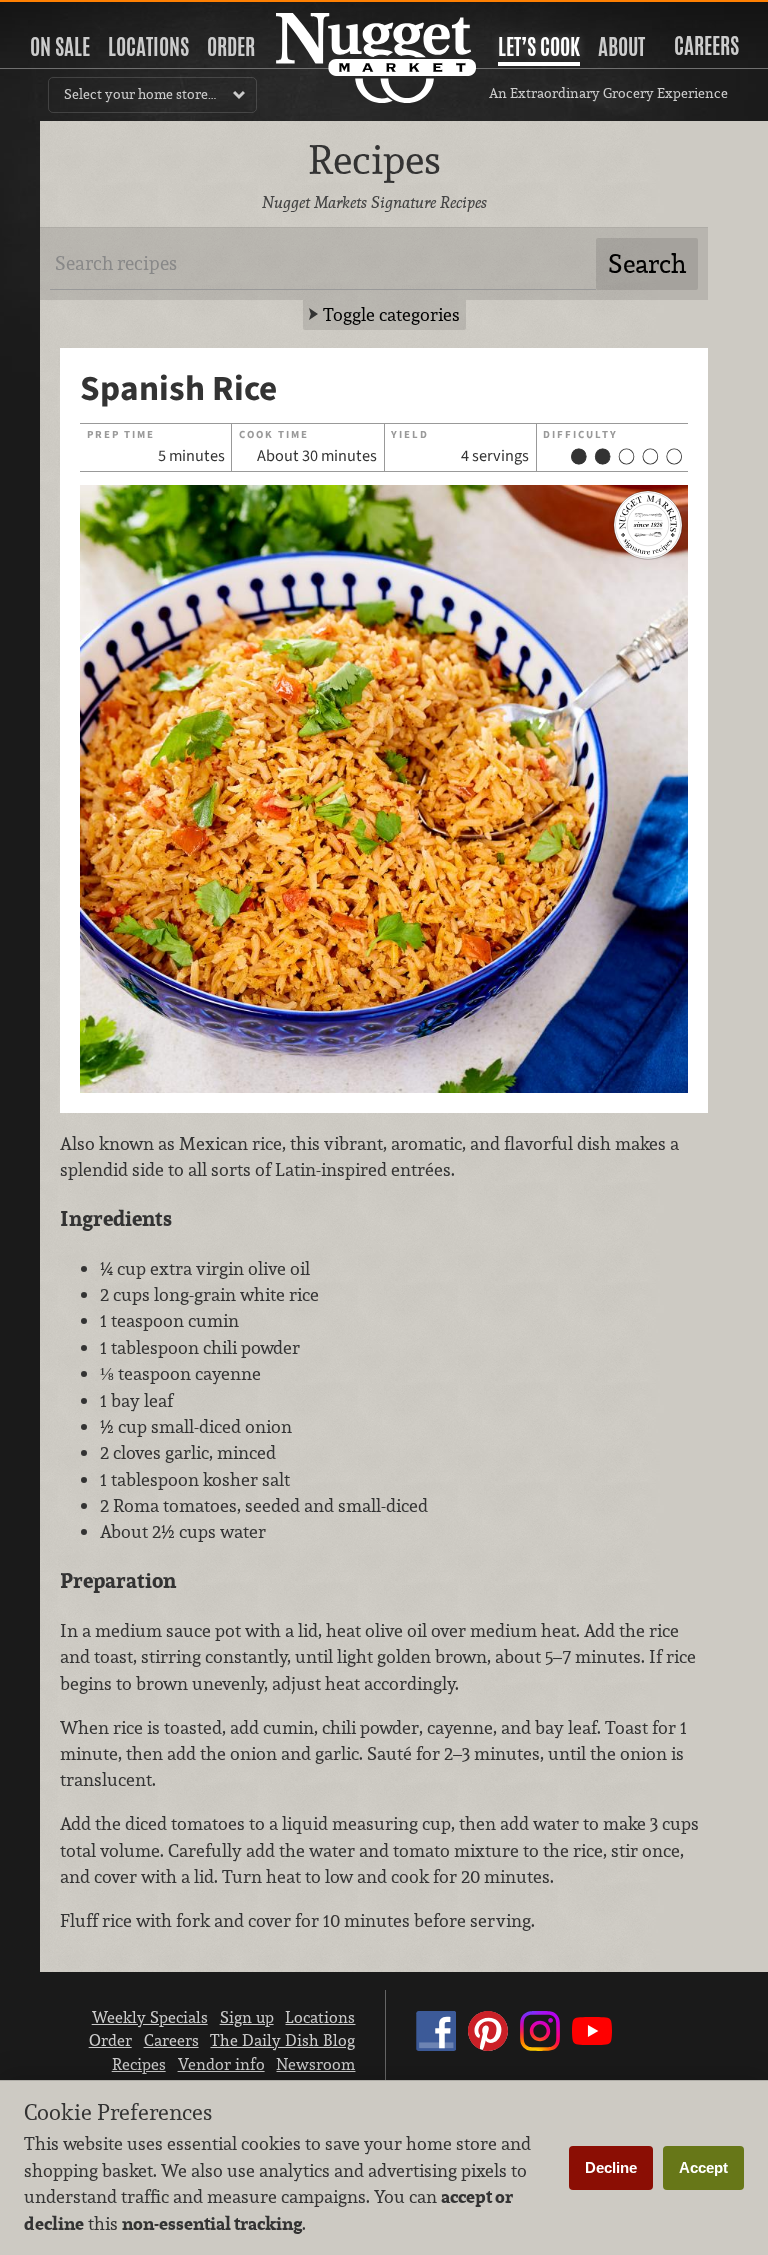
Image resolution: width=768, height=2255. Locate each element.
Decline (611, 2167)
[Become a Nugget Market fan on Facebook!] (436, 2050)
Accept (703, 2167)
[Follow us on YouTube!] (592, 2050)
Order (231, 47)
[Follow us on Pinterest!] (488, 2050)
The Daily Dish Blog (282, 2040)
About (621, 47)
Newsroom (315, 2064)
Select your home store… (140, 94)
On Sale (60, 47)
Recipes (139, 2064)
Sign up (247, 2017)
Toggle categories (391, 314)
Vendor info (221, 2064)
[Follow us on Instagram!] (540, 2050)
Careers (706, 46)
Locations (148, 47)
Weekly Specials (150, 2017)
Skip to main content (94, 16)
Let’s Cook (539, 47)
